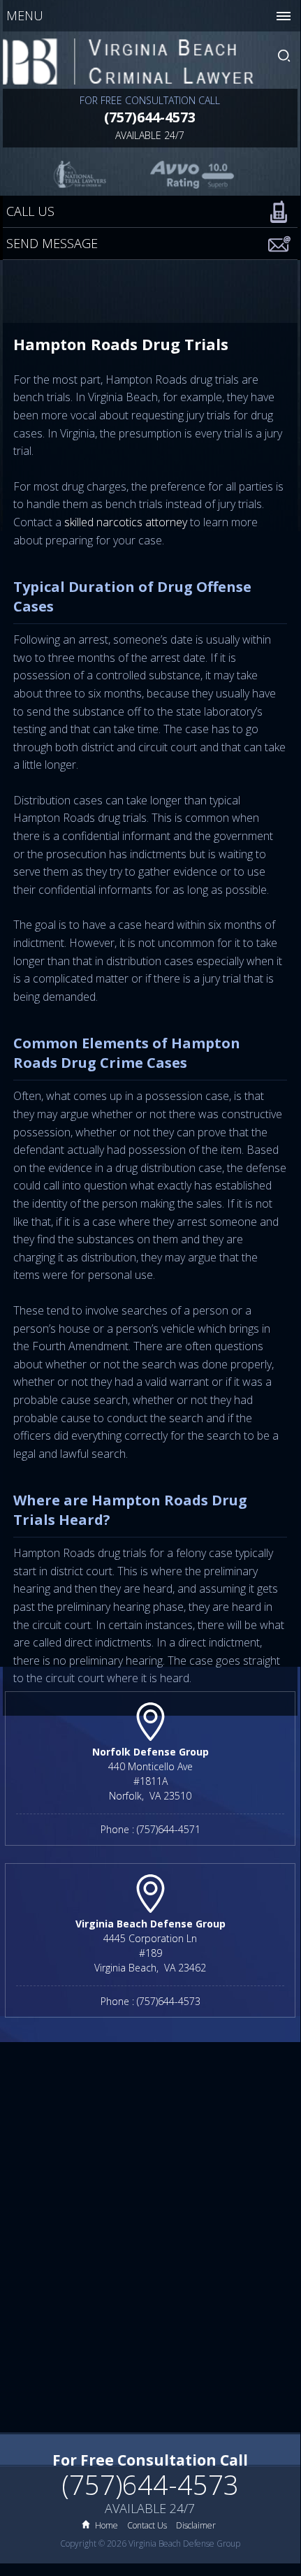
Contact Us (147, 2525)
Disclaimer (196, 2525)
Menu (25, 15)
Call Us (30, 211)
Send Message (52, 243)
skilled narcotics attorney (126, 522)
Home (107, 2525)
